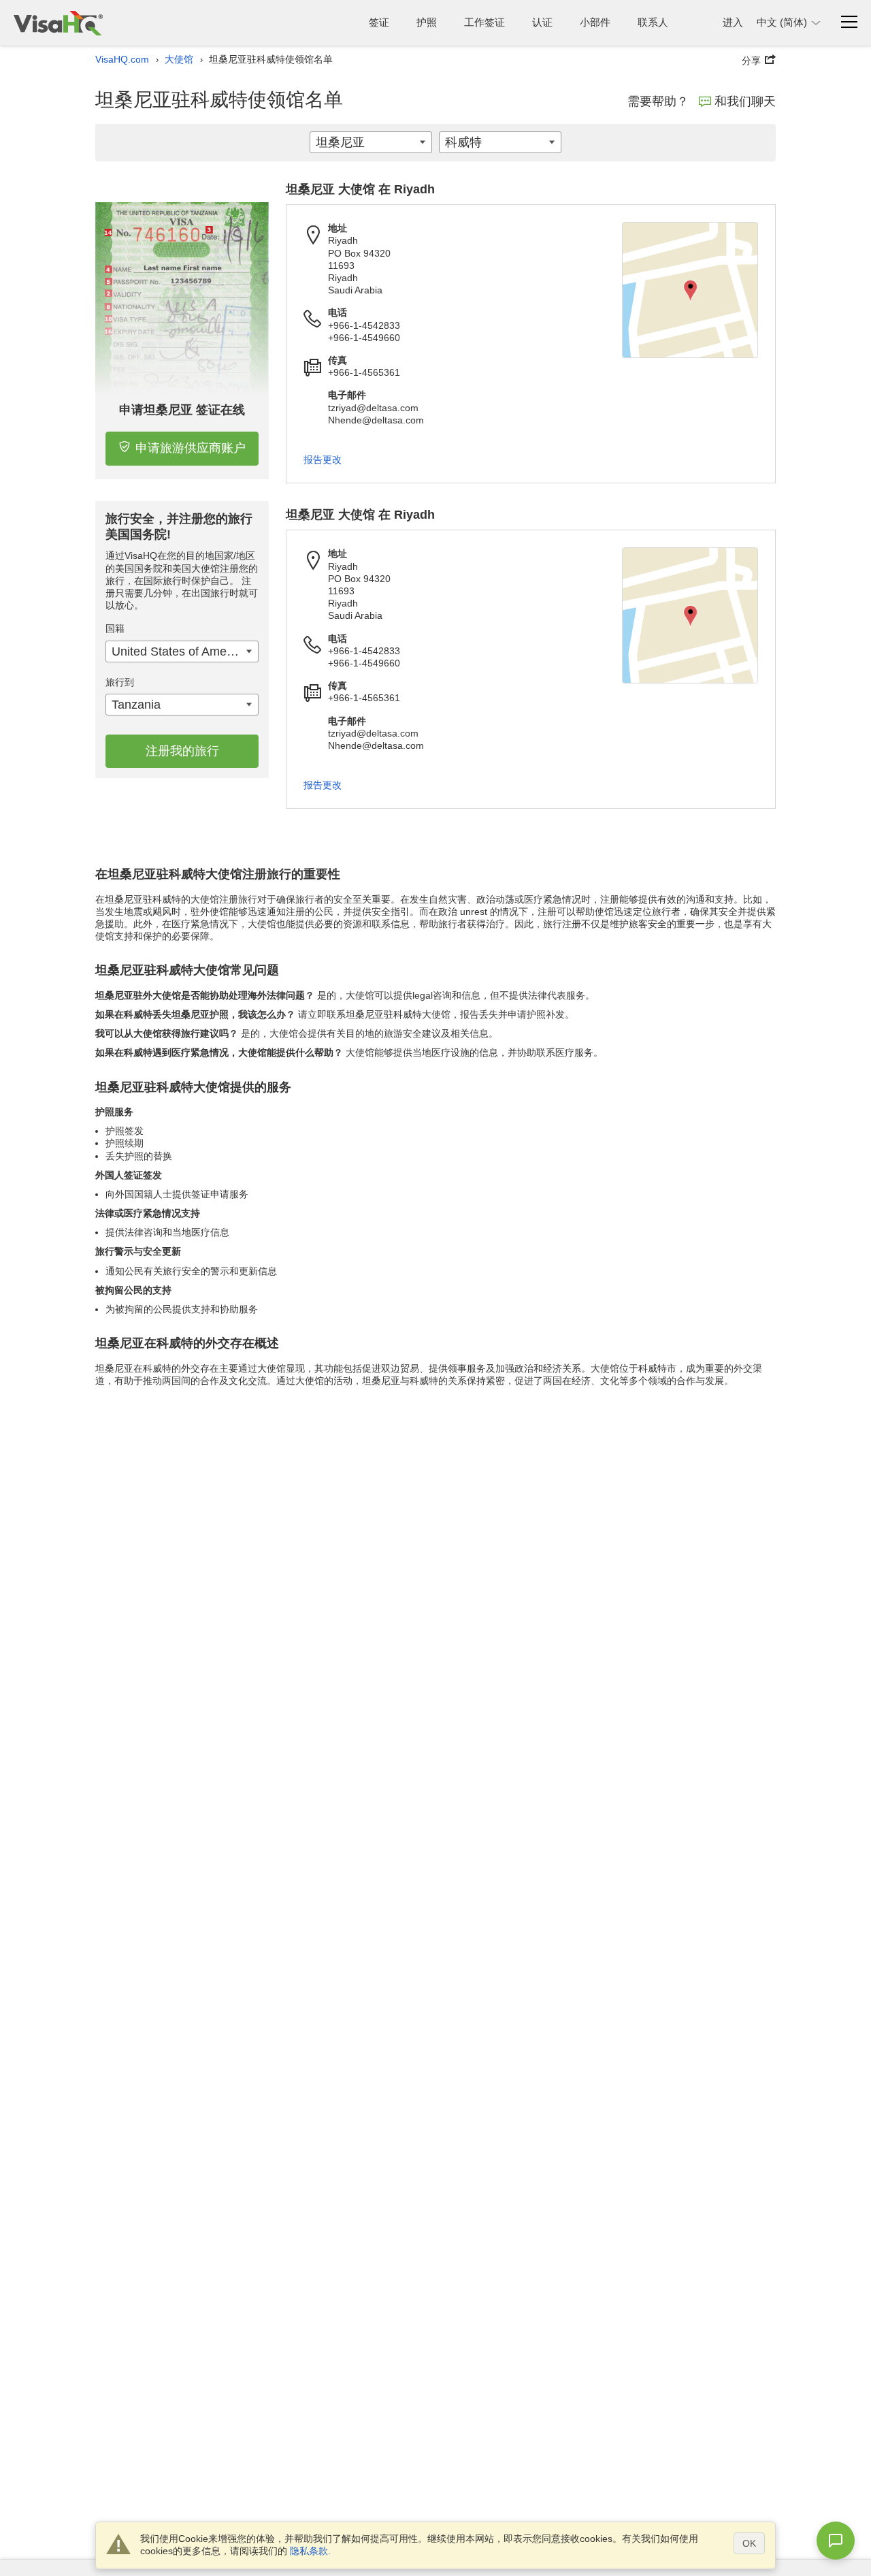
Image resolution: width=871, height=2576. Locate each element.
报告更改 (323, 460)
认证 (542, 22)
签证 (379, 22)
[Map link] (690, 290)
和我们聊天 (745, 101)
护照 (427, 22)
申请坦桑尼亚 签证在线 (182, 410)
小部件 (595, 22)
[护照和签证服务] (58, 23)
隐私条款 (309, 2551)
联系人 (653, 22)
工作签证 (484, 22)
